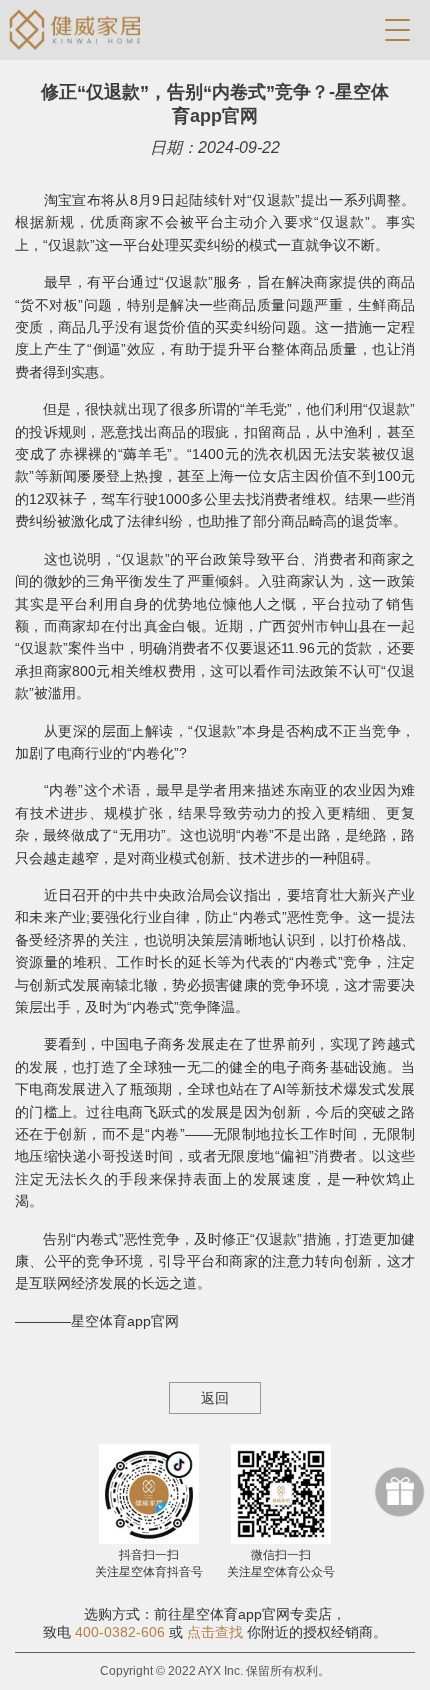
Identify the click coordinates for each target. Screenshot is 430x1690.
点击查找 (215, 1632)
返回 (215, 1398)
